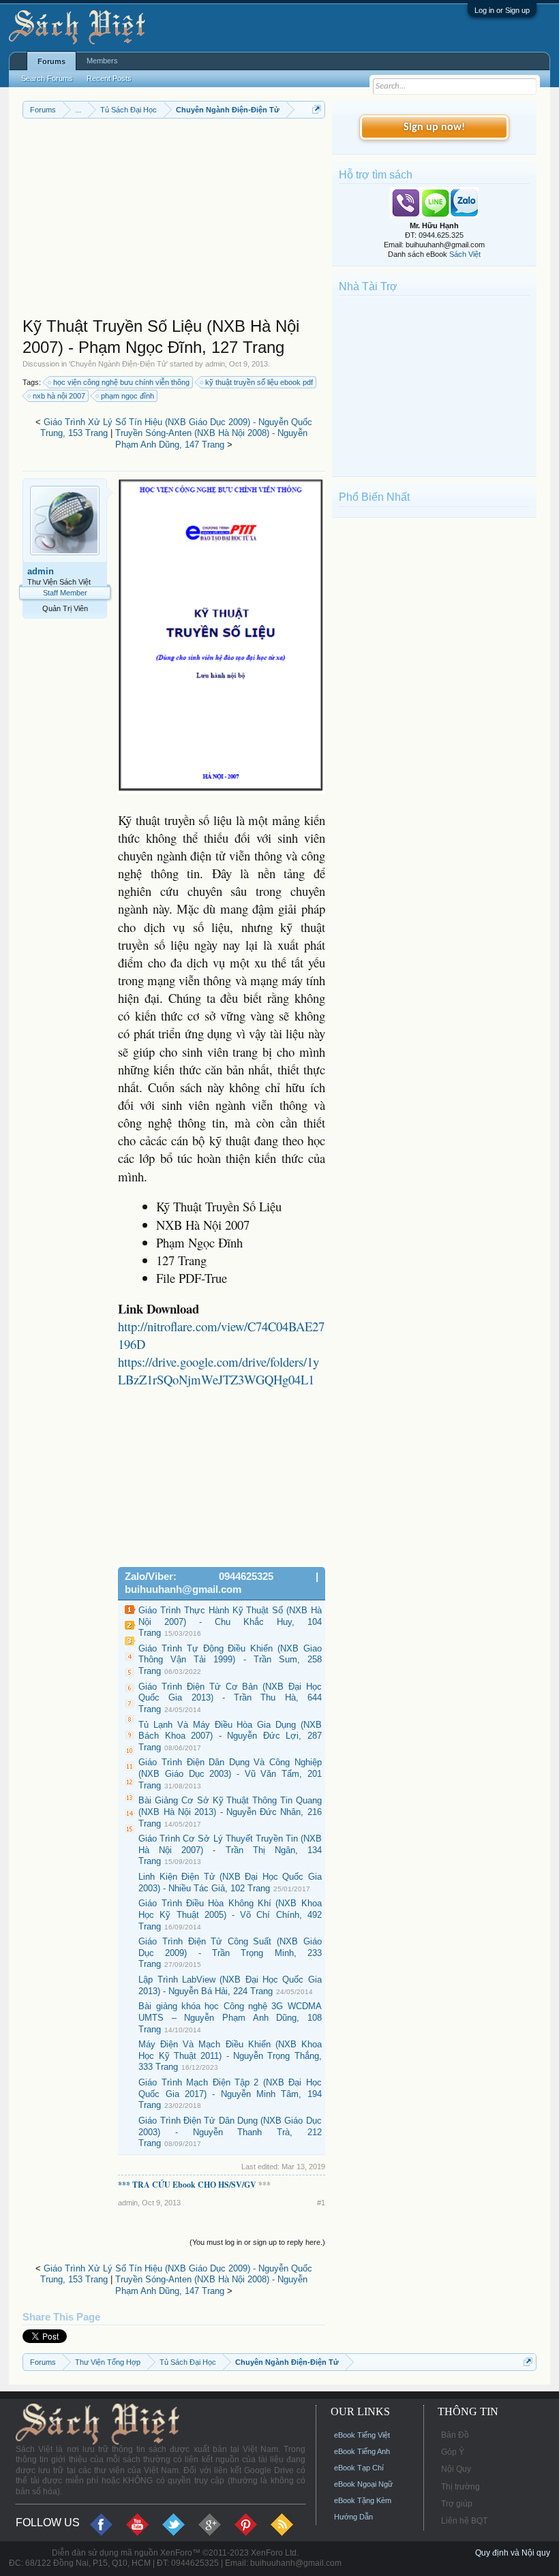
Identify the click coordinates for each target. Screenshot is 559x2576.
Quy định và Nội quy (513, 2553)
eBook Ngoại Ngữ (363, 2484)
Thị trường (460, 2487)
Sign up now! (434, 127)
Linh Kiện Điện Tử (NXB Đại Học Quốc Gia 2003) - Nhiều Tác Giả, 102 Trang (230, 1882)
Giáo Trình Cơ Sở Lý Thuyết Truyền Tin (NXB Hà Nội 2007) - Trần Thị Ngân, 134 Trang (230, 1850)
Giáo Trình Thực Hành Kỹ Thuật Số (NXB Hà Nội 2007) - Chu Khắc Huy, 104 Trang (230, 1621)
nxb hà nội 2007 (59, 396)
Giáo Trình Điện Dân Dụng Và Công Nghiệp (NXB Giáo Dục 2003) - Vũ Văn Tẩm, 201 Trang (230, 1773)
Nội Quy (456, 2469)
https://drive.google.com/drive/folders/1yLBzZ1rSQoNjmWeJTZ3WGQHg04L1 (218, 1370)
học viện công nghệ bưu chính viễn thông (121, 382)
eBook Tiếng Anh (362, 2451)
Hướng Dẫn (353, 2517)
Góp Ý (453, 2452)
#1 (321, 2203)
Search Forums (47, 78)
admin (215, 364)
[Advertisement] (174, 221)
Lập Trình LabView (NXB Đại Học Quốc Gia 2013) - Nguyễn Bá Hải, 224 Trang (230, 1985)
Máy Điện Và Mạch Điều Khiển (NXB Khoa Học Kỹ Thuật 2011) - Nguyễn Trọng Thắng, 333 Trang (230, 2055)
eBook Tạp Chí (359, 2468)
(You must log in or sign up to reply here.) (257, 2242)
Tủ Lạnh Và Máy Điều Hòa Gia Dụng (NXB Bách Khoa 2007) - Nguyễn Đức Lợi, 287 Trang (230, 1736)
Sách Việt (465, 254)
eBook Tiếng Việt (362, 2435)
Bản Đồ (455, 2435)
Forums (51, 61)
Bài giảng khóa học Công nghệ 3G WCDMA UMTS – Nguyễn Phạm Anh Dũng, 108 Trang (230, 2017)
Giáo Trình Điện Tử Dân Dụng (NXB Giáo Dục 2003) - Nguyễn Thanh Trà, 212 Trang (230, 2132)
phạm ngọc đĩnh (127, 396)
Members (102, 61)
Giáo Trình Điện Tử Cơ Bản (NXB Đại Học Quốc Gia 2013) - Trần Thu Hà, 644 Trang (230, 1698)
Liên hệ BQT (464, 2521)
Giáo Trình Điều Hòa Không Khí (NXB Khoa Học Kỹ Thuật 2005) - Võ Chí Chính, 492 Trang (230, 1914)
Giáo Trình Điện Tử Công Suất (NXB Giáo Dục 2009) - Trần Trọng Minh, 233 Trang (230, 1953)
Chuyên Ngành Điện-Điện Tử (118, 364)
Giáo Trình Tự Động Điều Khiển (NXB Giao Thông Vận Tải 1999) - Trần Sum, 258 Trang (230, 1660)
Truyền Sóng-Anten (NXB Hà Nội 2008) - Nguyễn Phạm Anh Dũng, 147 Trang (211, 439)
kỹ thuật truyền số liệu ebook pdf (259, 382)
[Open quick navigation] (317, 109)
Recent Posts (109, 78)
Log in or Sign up (502, 10)
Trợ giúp (457, 2504)
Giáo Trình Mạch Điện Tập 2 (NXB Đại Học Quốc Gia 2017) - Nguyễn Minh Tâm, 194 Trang (230, 2094)
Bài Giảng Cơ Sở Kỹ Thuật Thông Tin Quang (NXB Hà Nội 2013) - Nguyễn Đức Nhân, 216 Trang (230, 1812)
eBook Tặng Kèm (363, 2500)
